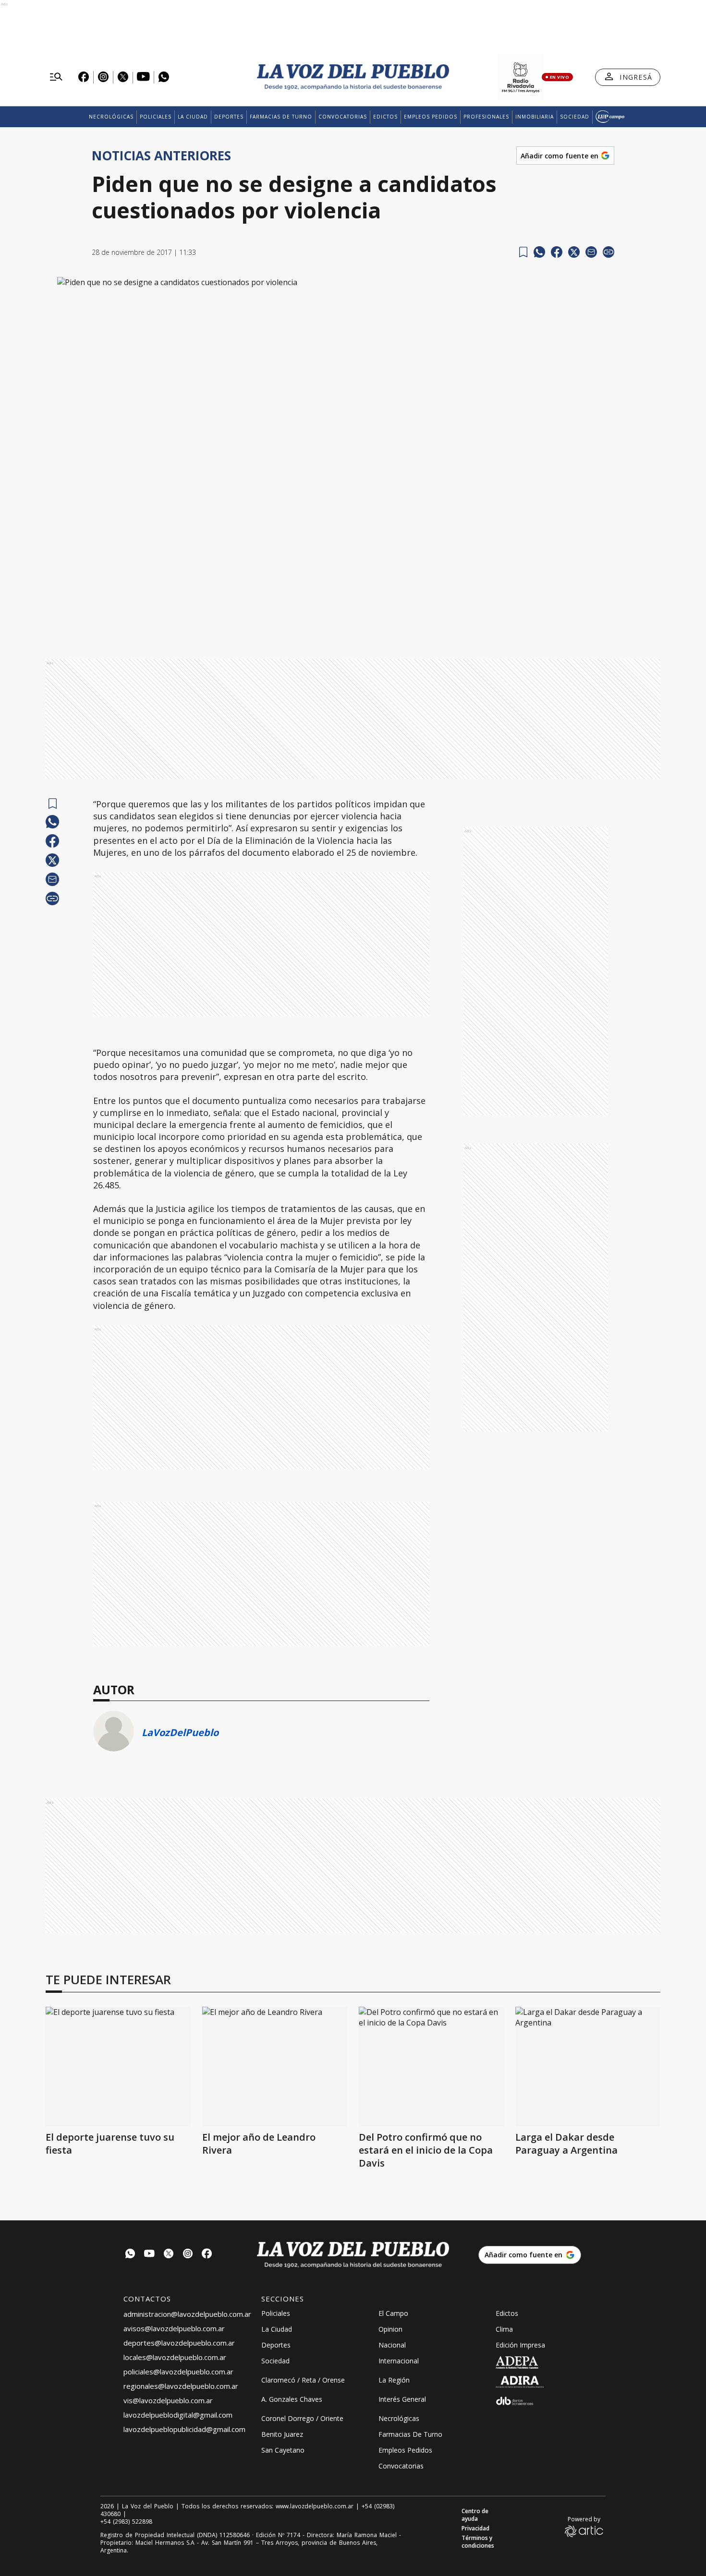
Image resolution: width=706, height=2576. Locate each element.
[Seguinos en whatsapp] (130, 2255)
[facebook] (557, 252)
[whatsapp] (539, 252)
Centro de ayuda (475, 2515)
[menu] (56, 77)
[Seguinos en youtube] (149, 2255)
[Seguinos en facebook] (207, 2255)
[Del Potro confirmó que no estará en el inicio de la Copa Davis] (431, 2067)
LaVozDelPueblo (180, 1732)
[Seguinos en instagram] (188, 2255)
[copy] (609, 252)
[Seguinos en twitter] (169, 2255)
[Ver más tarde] (523, 252)
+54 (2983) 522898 (126, 2522)
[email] (591, 252)
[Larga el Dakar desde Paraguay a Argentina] (588, 2067)
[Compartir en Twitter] (574, 252)
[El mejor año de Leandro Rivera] (275, 2067)
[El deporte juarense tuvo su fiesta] (118, 2067)
